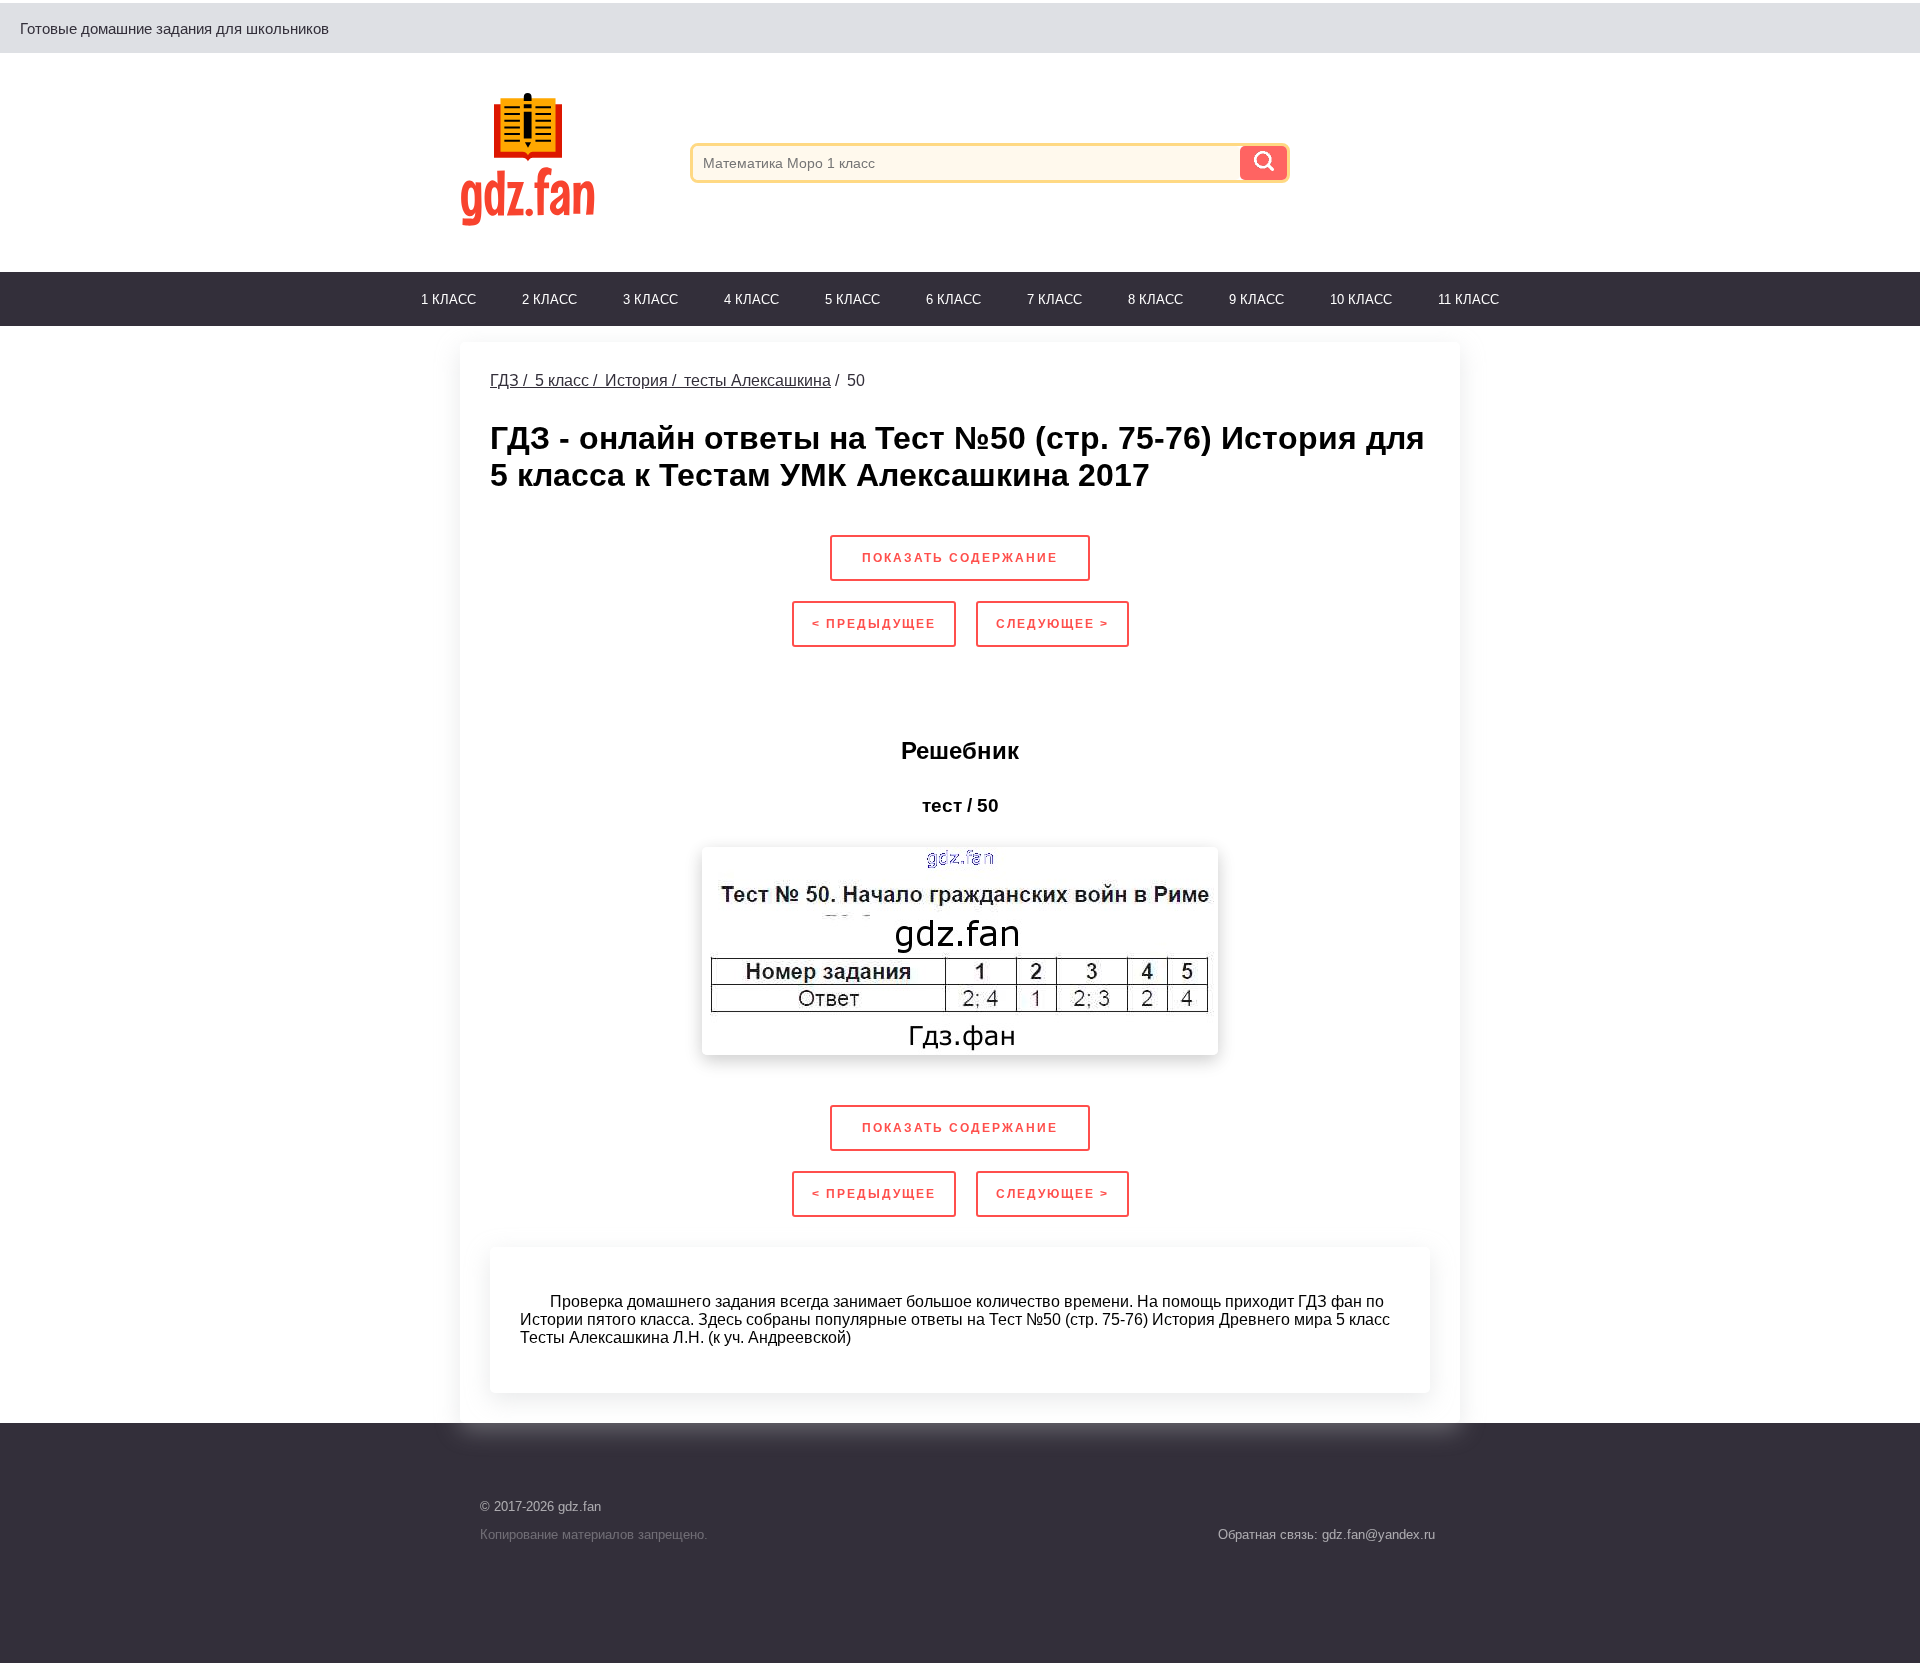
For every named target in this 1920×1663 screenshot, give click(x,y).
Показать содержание (960, 558)
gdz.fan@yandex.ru (1376, 1534)
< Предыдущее (874, 624)
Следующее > (1052, 624)
